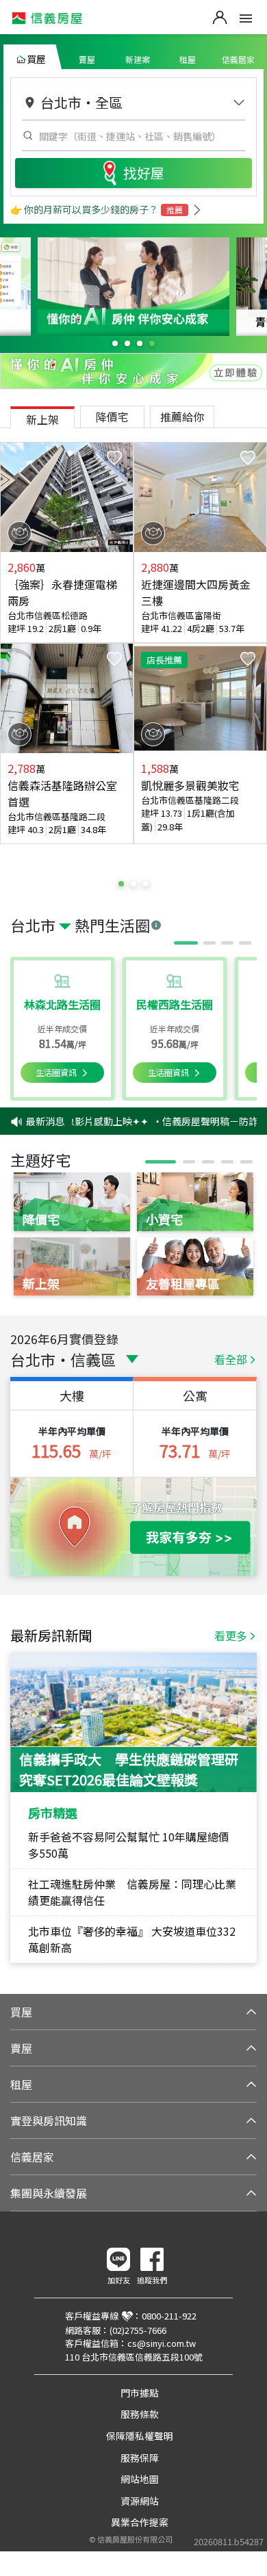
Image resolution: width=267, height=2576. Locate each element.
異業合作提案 (140, 2522)
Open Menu (246, 18)
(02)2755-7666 (138, 2330)
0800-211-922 (169, 2316)
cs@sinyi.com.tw (162, 2343)
